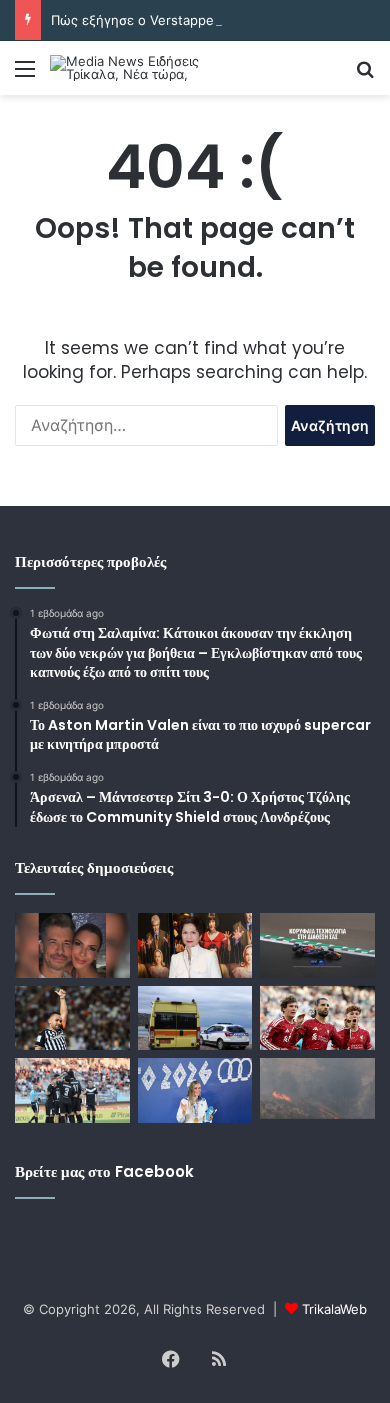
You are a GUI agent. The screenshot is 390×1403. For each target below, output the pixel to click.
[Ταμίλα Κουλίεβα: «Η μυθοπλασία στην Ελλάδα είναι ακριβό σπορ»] (195, 945)
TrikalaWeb (334, 1309)
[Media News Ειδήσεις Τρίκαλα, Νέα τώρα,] (130, 68)
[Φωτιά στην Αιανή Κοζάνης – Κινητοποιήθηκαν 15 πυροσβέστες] (317, 1088)
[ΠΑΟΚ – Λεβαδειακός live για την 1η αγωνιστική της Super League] (72, 1018)
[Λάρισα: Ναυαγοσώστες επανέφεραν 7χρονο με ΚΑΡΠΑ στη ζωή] (195, 1018)
